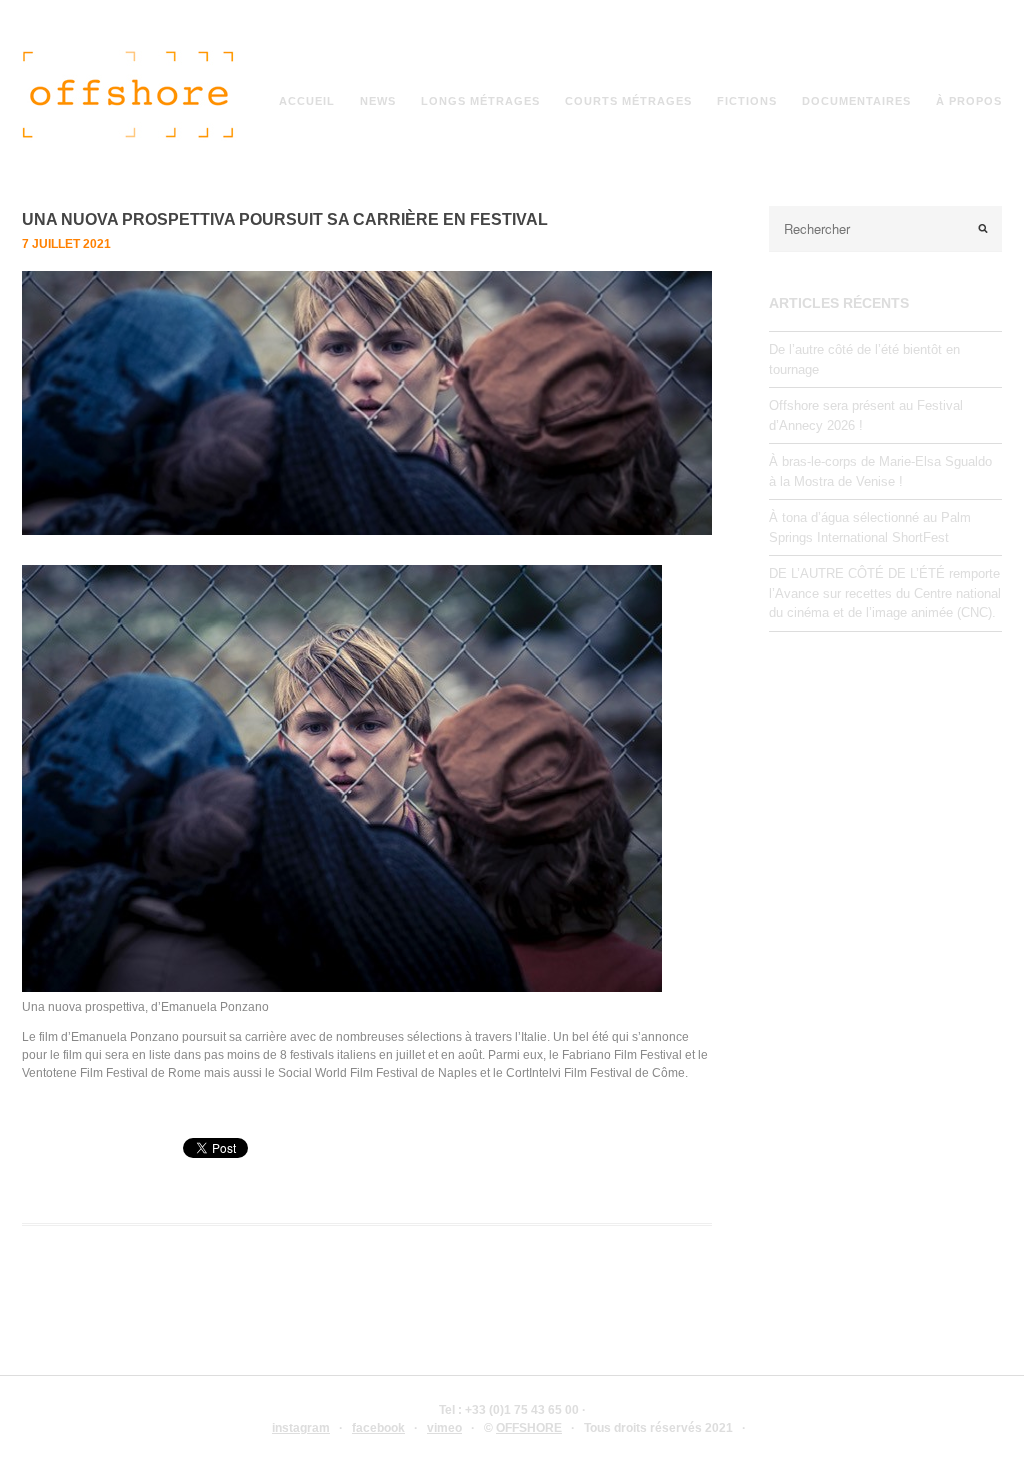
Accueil (307, 101)
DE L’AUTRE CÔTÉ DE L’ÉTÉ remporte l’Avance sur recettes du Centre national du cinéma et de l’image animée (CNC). (885, 593)
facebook (378, 1428)
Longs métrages (480, 101)
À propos (969, 101)
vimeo (444, 1428)
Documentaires (856, 101)
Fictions (747, 101)
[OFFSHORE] (136, 137)
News (378, 101)
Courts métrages (628, 101)
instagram (301, 1428)
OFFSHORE (529, 1428)
